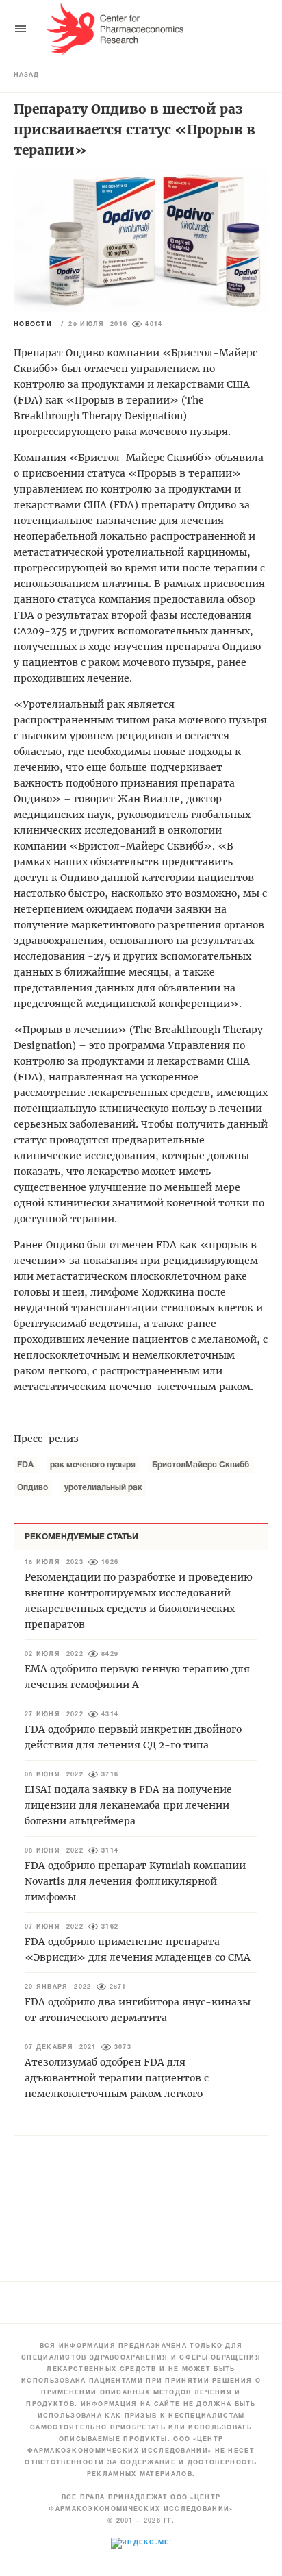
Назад (26, 75)
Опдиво (33, 1488)
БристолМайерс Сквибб (201, 1465)
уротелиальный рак (103, 1488)
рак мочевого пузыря (93, 1465)
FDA (25, 1465)
